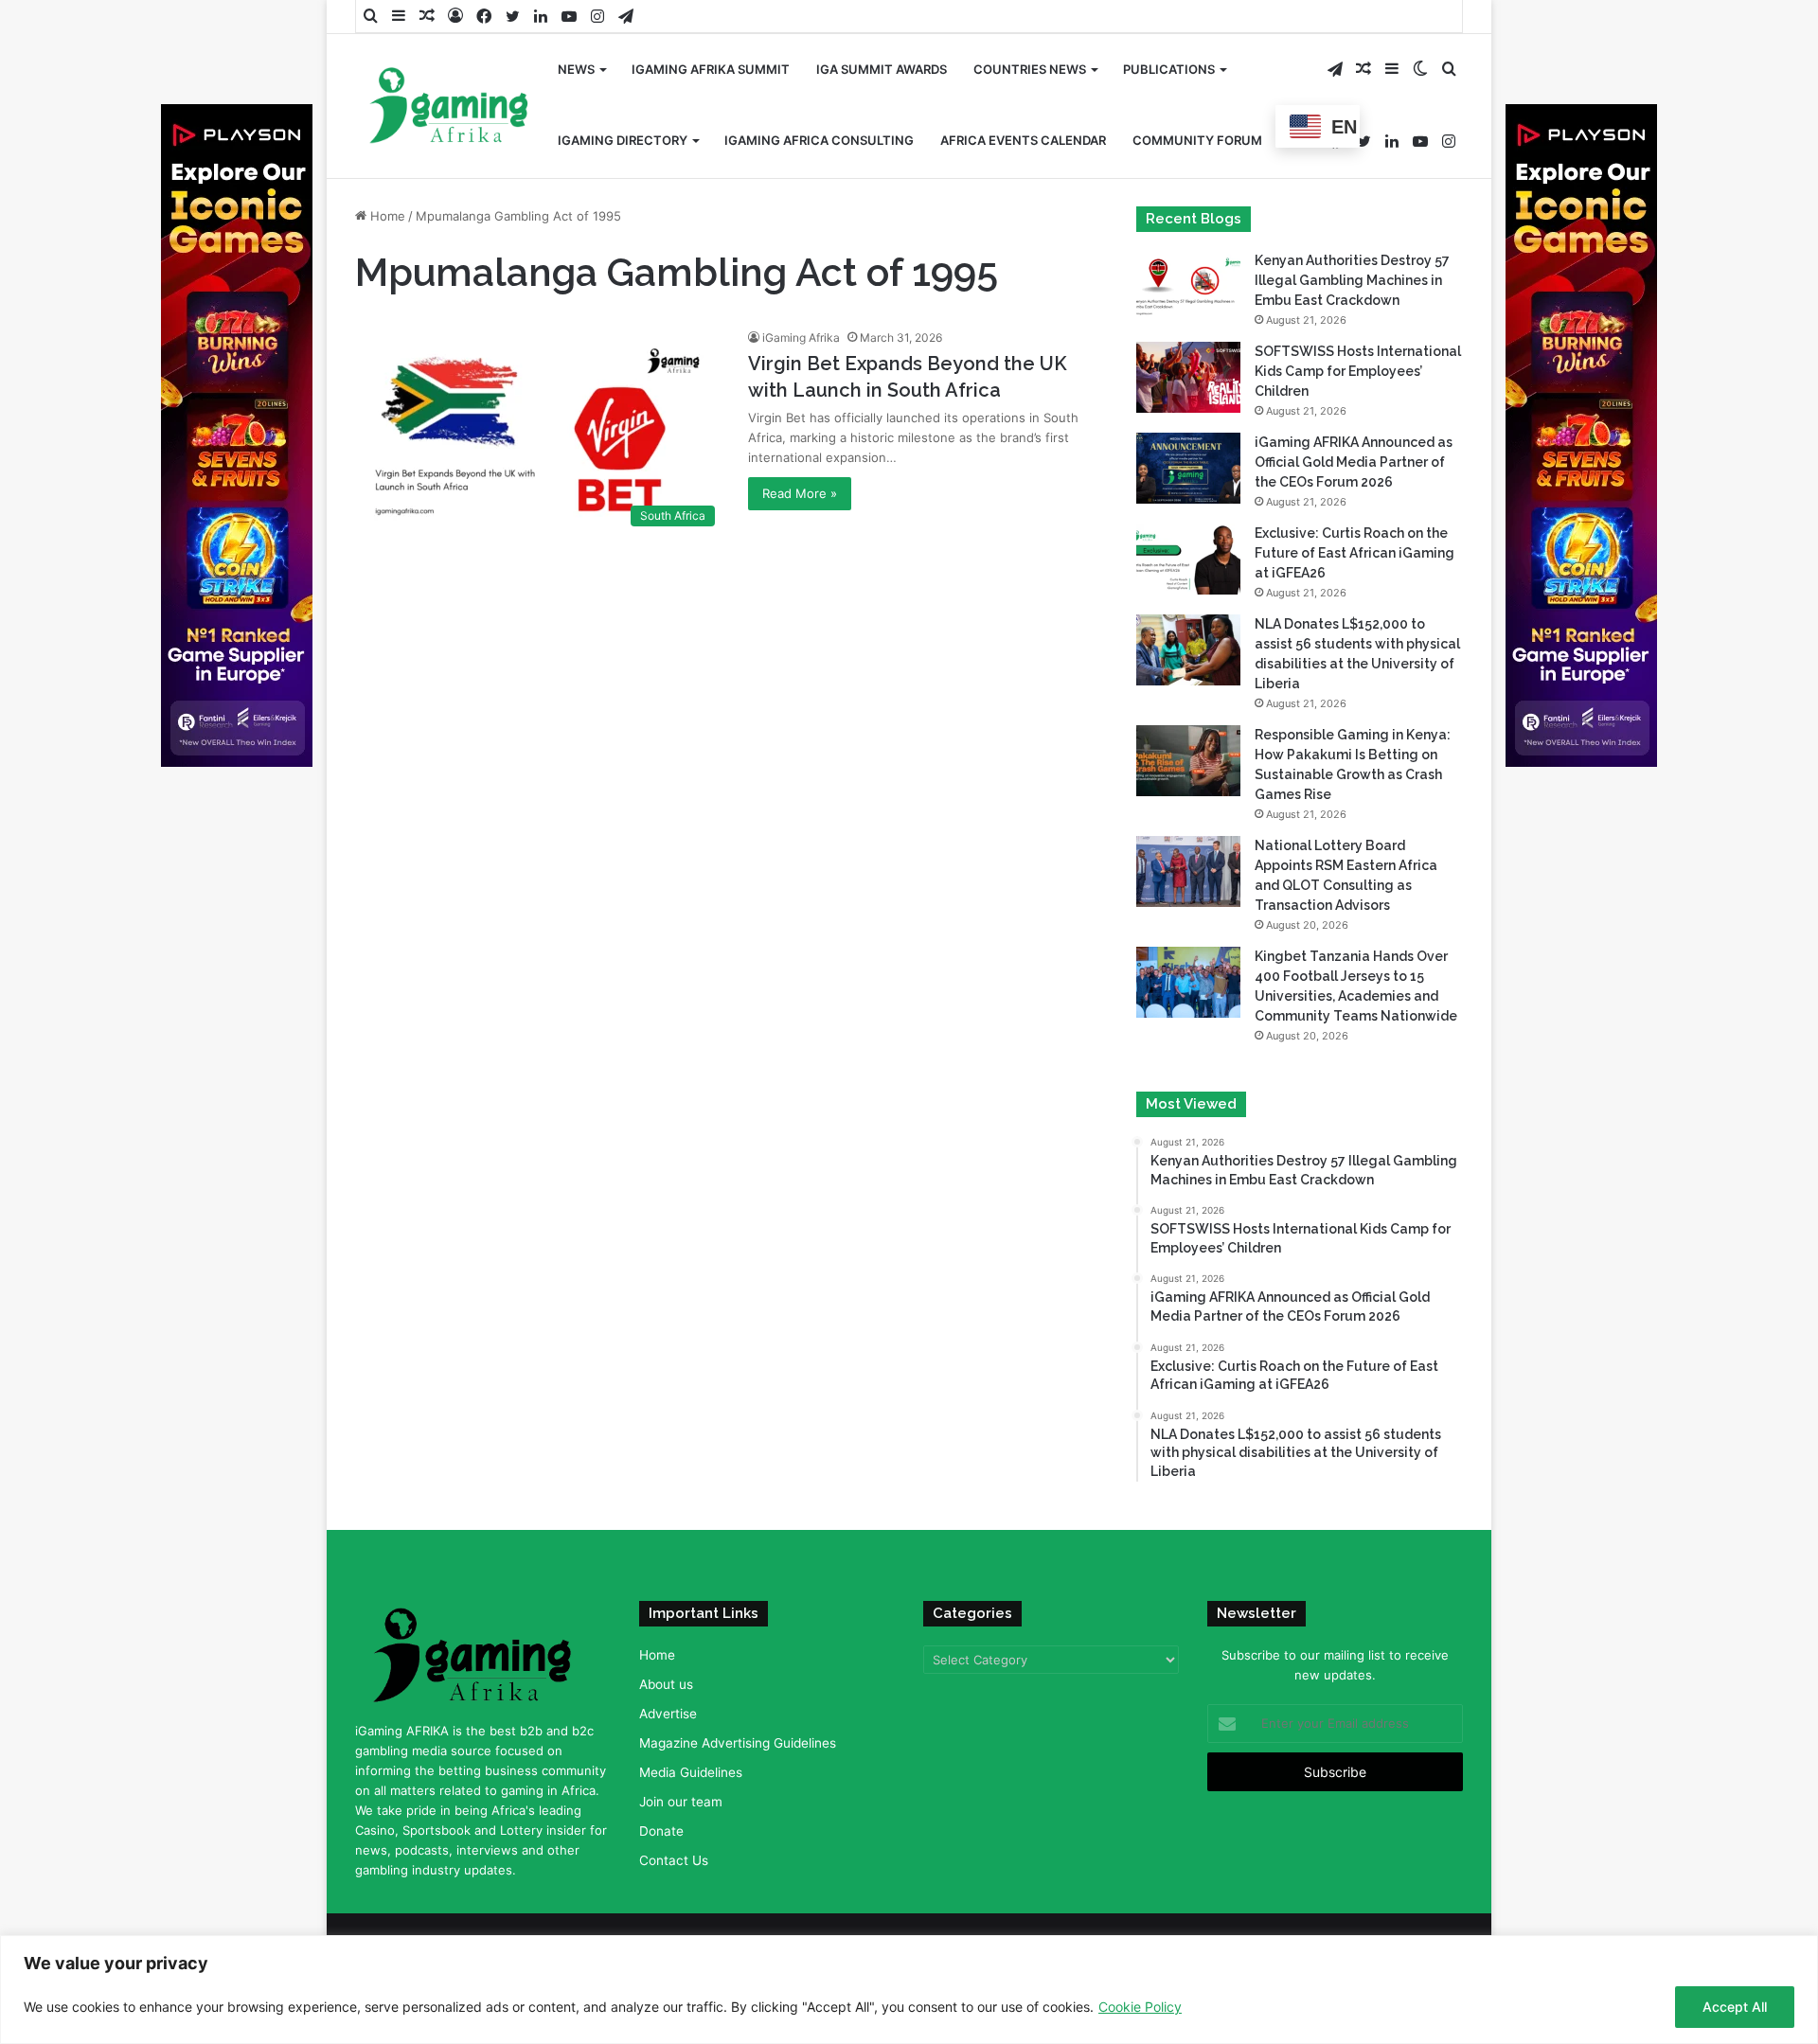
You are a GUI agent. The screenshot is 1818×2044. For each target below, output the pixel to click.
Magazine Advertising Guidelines (738, 1743)
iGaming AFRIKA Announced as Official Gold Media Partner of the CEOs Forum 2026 (1354, 462)
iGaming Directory (623, 140)
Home (386, 216)
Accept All (1735, 2007)
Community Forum (1197, 140)
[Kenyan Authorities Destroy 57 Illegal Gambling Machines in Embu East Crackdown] (1188, 286)
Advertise (668, 1714)
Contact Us (674, 1860)
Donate (661, 1831)
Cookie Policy (1140, 2007)
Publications (1169, 69)
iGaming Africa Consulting (819, 140)
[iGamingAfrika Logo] (450, 107)
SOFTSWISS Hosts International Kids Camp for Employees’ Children (1358, 371)
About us (666, 1684)
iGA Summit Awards (882, 69)
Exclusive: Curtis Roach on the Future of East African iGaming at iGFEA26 (1355, 553)
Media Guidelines (691, 1772)
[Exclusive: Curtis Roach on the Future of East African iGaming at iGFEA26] (1188, 559)
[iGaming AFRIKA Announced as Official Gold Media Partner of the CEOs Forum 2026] (1188, 468)
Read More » (800, 493)
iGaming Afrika (801, 338)
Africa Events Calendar (1023, 140)
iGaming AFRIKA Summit (711, 69)
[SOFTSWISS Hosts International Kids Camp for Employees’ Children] (1188, 377)
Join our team (681, 1802)
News (576, 69)
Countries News (1030, 69)
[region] (909, 1990)
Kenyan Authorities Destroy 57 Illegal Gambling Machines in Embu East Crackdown (1352, 280)
